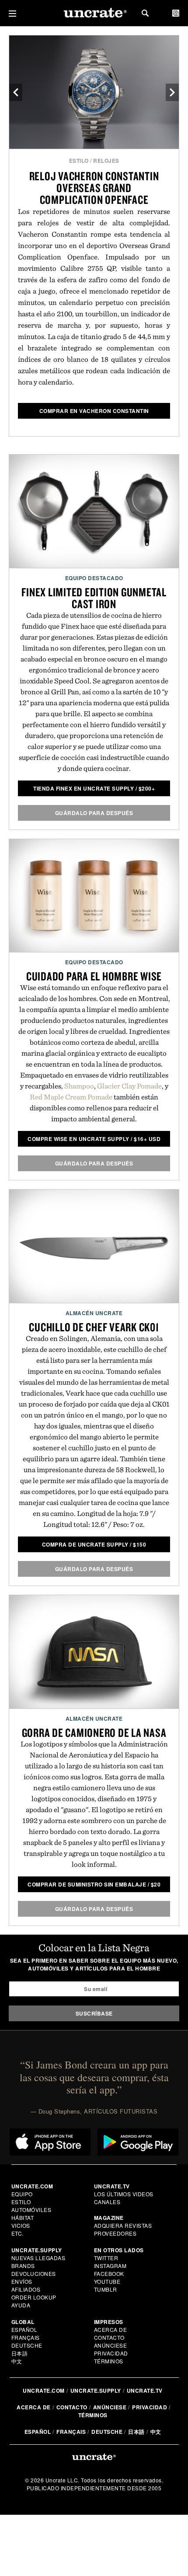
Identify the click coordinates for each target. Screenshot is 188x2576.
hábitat (23, 2217)
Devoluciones (34, 2273)
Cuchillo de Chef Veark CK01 (94, 1327)
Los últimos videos (124, 2194)
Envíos (22, 2281)
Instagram (110, 2266)
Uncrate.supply (96, 2390)
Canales (107, 2202)
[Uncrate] (94, 13)
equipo (22, 2194)
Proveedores (115, 2233)
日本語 (20, 2353)
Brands (23, 2266)
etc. (17, 2233)
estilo (79, 161)
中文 (17, 2361)
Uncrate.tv (145, 2390)
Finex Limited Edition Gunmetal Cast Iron (94, 598)
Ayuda (21, 2305)
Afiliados (26, 2289)
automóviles (31, 2210)
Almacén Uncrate (94, 1313)
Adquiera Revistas (123, 2225)
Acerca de (111, 2329)
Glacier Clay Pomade (129, 1086)
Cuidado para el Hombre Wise (94, 976)
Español (24, 2329)
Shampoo (79, 1086)
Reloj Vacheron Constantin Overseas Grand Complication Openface (94, 188)
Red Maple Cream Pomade (71, 1097)
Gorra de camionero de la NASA (94, 1732)
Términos (109, 2361)
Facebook (109, 2273)
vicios (21, 2225)
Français (26, 2337)
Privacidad (111, 2353)
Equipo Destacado (94, 578)
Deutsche (27, 2345)
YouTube (107, 2281)
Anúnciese (111, 2345)
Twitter (106, 2258)
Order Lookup (34, 2297)
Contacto (109, 2337)
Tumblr (106, 2289)
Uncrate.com (44, 2390)
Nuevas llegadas (38, 2258)
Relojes (106, 161)
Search (145, 13)
